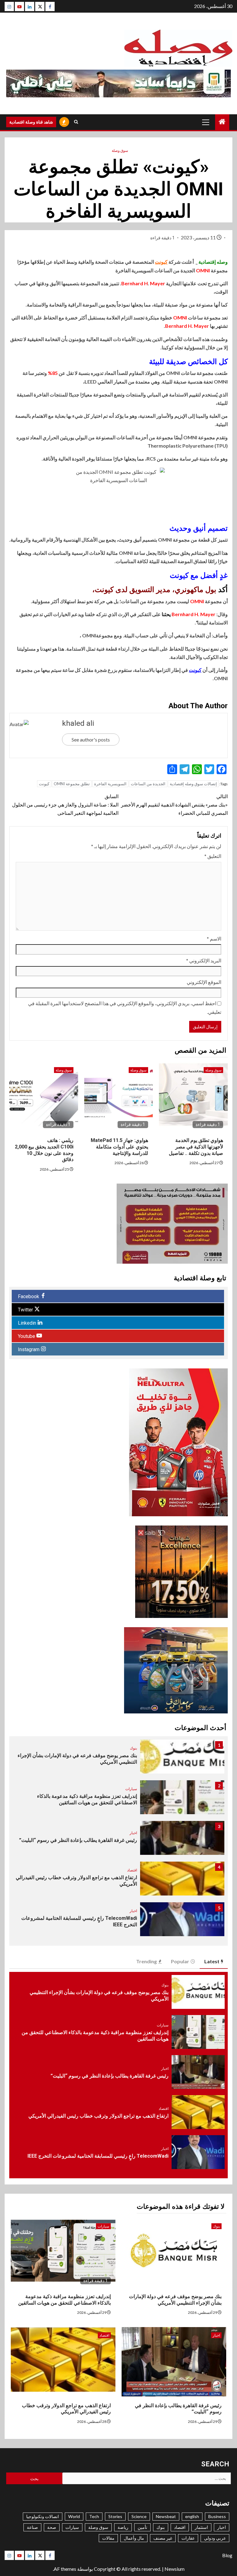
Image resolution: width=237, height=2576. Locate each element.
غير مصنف (163, 2538)
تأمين (142, 2527)
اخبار (133, 1833)
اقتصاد (132, 1870)
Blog (227, 2555)
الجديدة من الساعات (148, 784)
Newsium (175, 2569)
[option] (118, 1760)
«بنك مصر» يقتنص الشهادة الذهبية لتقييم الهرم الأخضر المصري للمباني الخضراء (174, 804)
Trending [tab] (146, 1961)
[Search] (76, 122)
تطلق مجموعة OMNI (72, 784)
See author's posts (91, 739)
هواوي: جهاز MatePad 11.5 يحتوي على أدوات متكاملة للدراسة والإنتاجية (119, 1147)
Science (139, 2516)
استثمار (201, 2527)
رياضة (123, 2527)
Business (217, 2516)
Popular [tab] (180, 1961)
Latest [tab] (212, 1961)
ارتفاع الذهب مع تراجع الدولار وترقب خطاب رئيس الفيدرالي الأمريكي (98, 2116)
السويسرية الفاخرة (110, 784)
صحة (52, 2527)
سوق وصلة (120, 150)
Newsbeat (166, 2516)
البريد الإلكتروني (204, 960)
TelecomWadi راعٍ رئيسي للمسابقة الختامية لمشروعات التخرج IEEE (98, 2156)
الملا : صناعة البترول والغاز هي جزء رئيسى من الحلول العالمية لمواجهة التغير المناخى (65, 804)
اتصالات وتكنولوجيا (43, 2516)
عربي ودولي (215, 2538)
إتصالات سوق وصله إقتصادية (193, 784)
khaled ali (78, 723)
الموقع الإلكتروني (204, 982)
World (74, 2516)
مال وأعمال (134, 2538)
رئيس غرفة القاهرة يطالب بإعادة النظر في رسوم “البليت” (78, 1840)
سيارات (131, 1789)
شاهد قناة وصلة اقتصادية (31, 122)
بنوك (133, 1748)
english (192, 2516)
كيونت (161, 262)
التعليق (213, 856)
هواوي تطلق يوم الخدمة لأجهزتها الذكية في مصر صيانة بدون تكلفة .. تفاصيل (195, 1147)
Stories (115, 2516)
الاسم (214, 939)
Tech (94, 2516)
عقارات (188, 2538)
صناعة (32, 2527)
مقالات (108, 2538)
